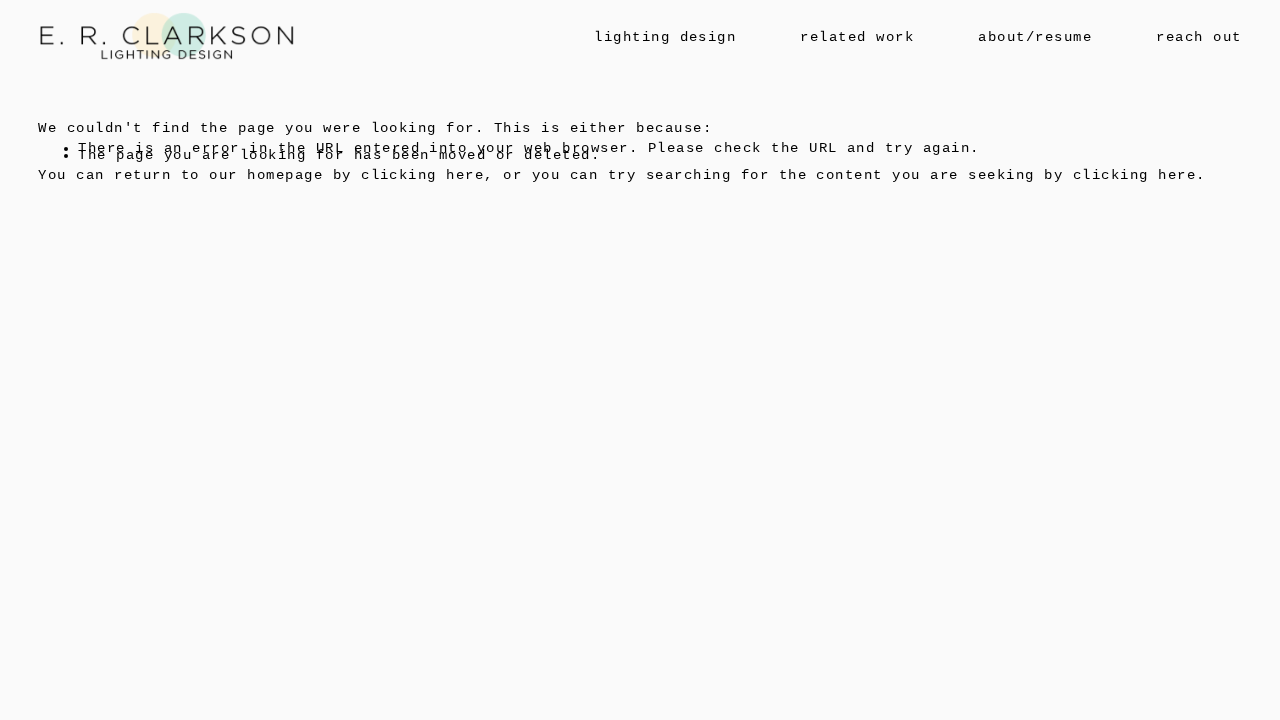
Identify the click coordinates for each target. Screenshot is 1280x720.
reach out (1198, 38)
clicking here (422, 175)
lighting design (665, 38)
